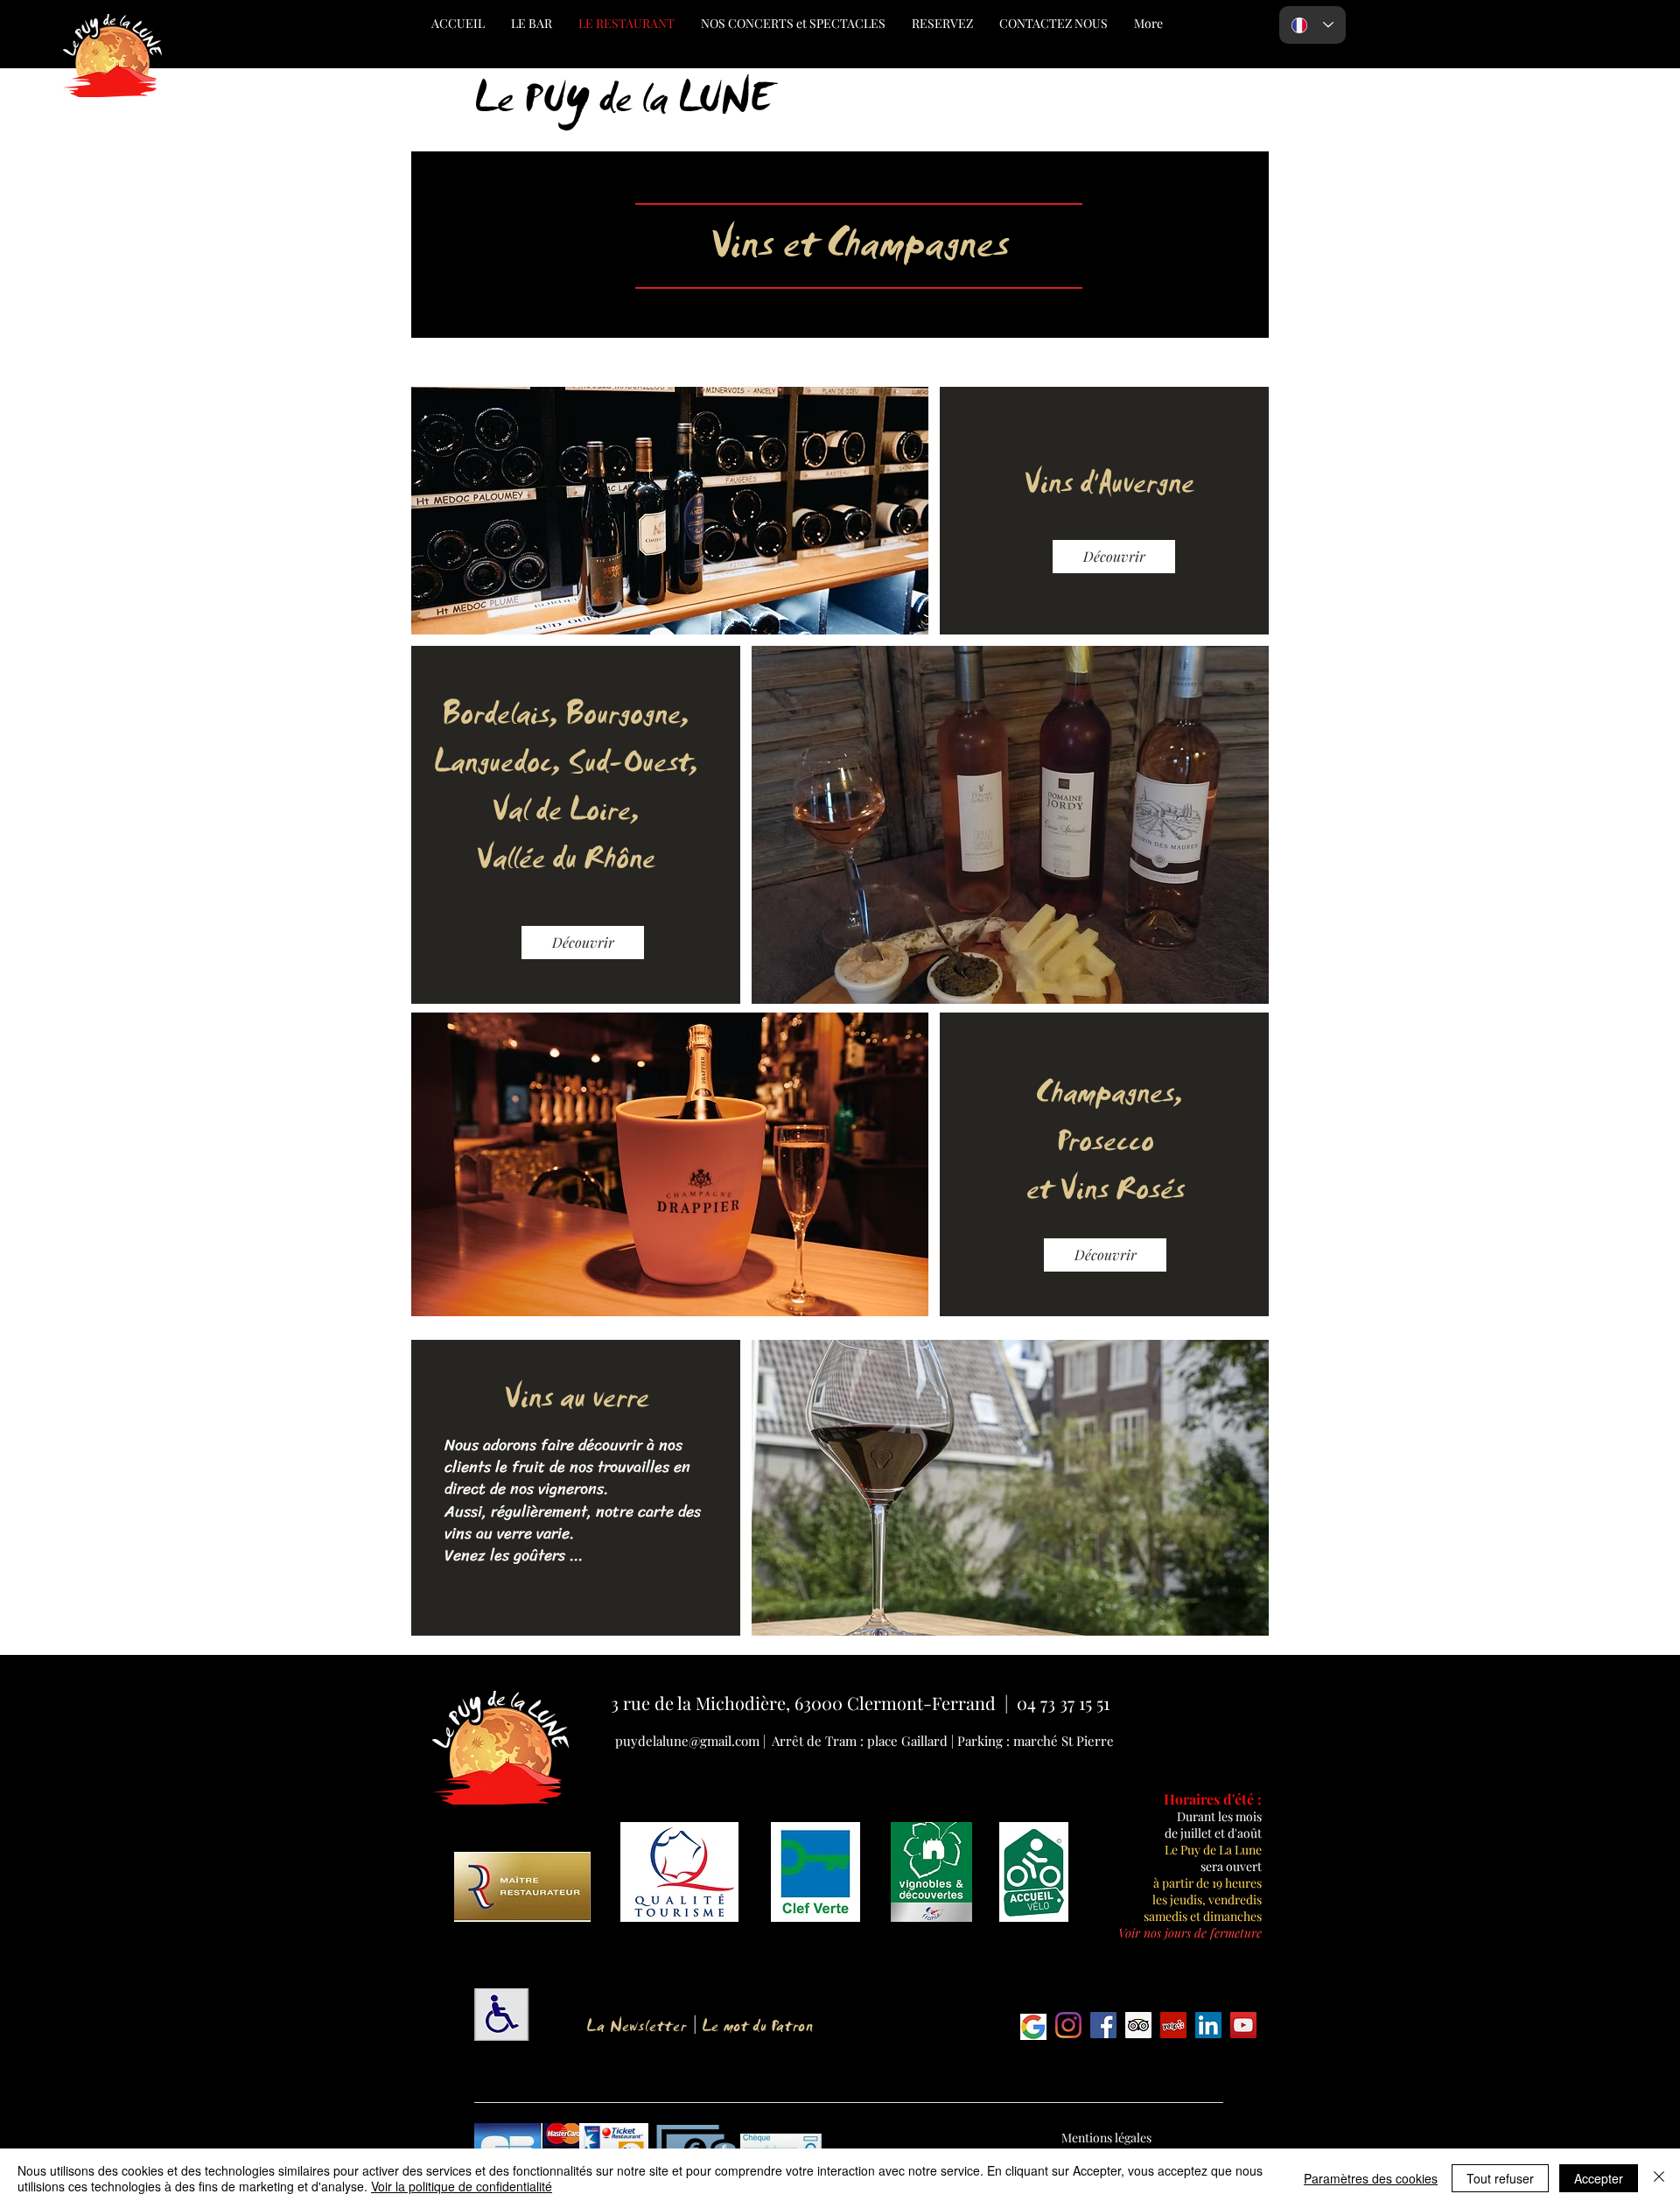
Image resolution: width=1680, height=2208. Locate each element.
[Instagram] (1068, 2025)
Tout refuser (1500, 2178)
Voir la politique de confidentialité (462, 2186)
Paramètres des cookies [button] (1371, 2178)
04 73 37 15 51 (1063, 1703)
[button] (1190, 1933)
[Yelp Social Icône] (1173, 2025)
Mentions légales (1106, 2138)
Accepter (1599, 2178)
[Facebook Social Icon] (1103, 2025)
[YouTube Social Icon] (1243, 2025)
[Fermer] (1659, 2178)
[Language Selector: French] (1312, 25)
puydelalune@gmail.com (689, 1741)
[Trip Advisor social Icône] (1138, 2025)
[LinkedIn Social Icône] (1208, 2025)
